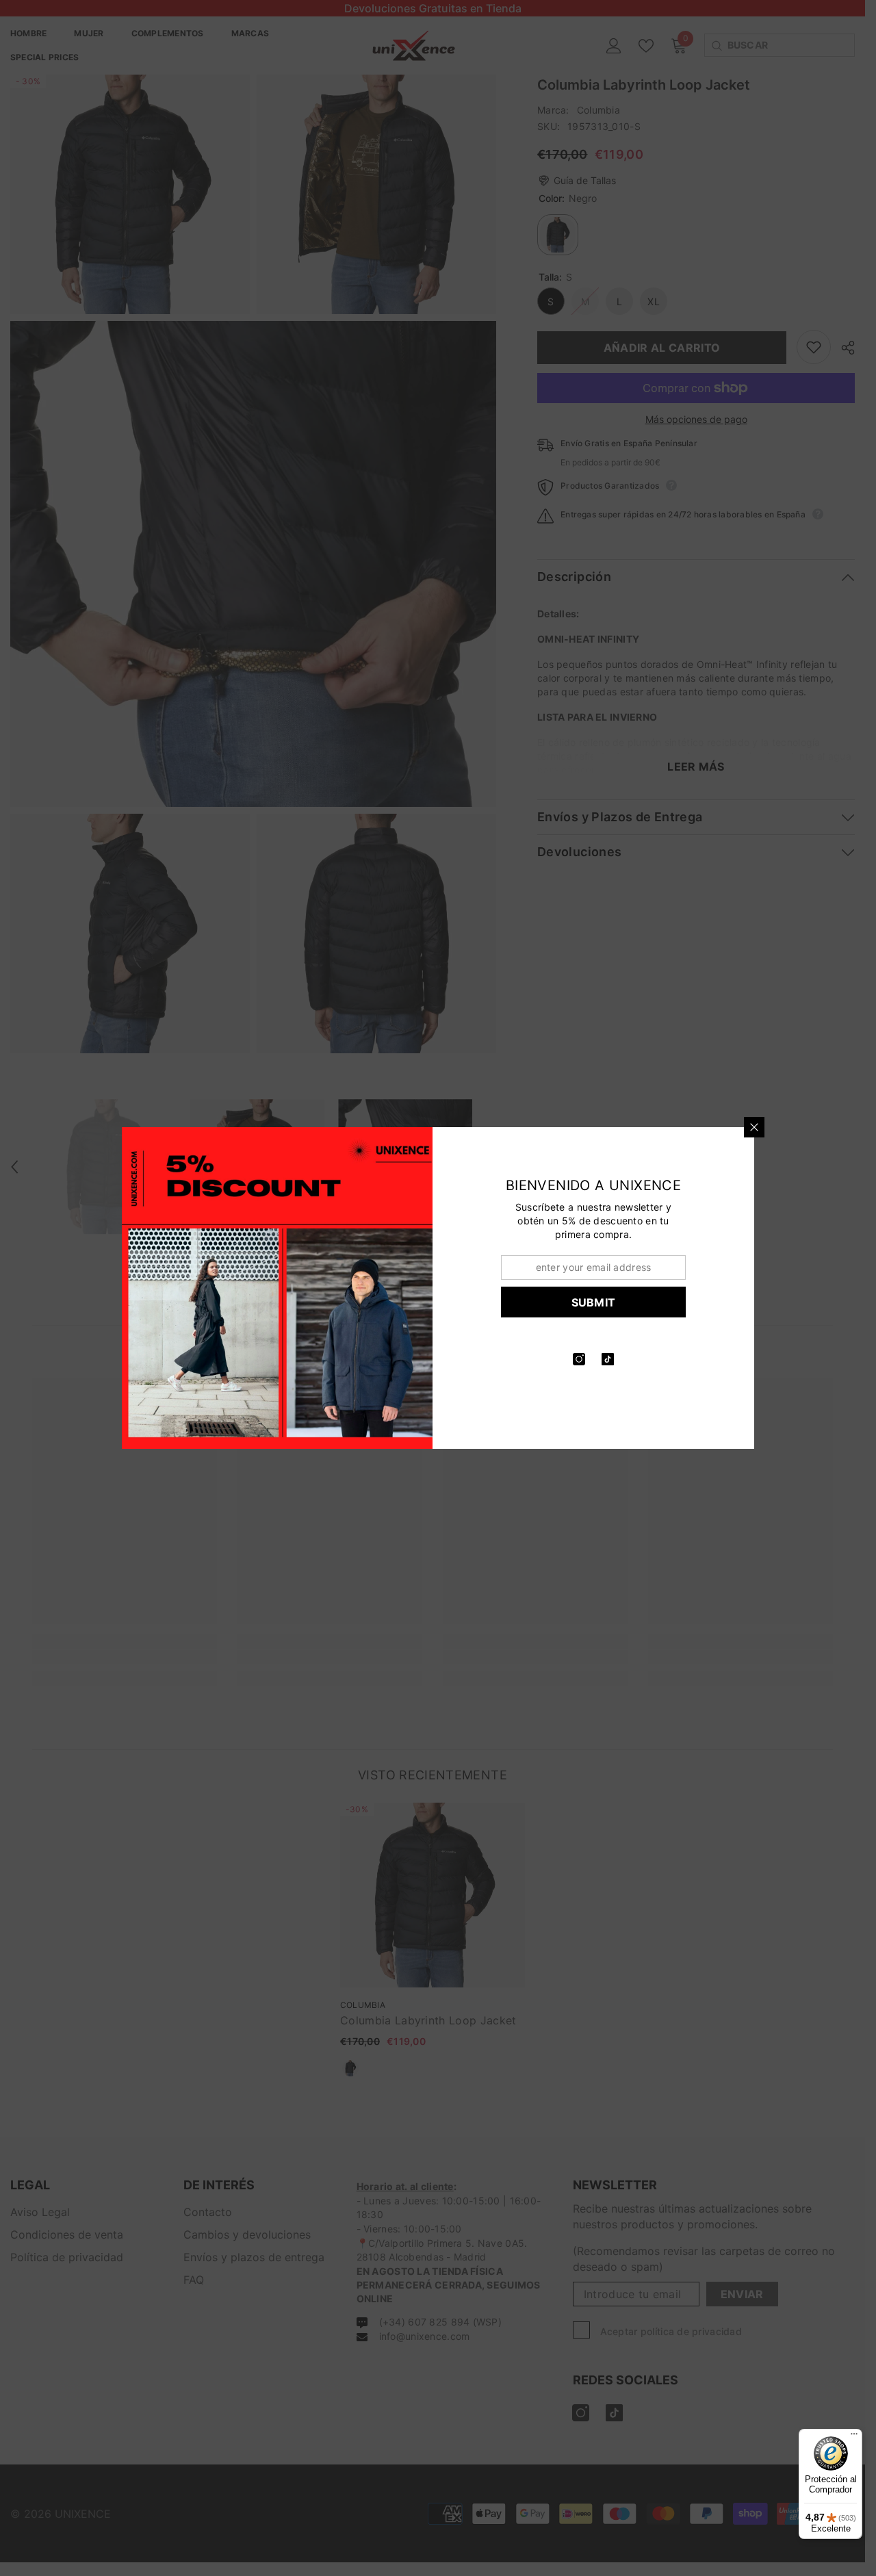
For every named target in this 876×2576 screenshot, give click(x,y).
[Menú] (854, 2437)
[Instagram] (584, 1359)
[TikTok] (613, 1359)
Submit (599, 1302)
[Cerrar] (760, 1127)
